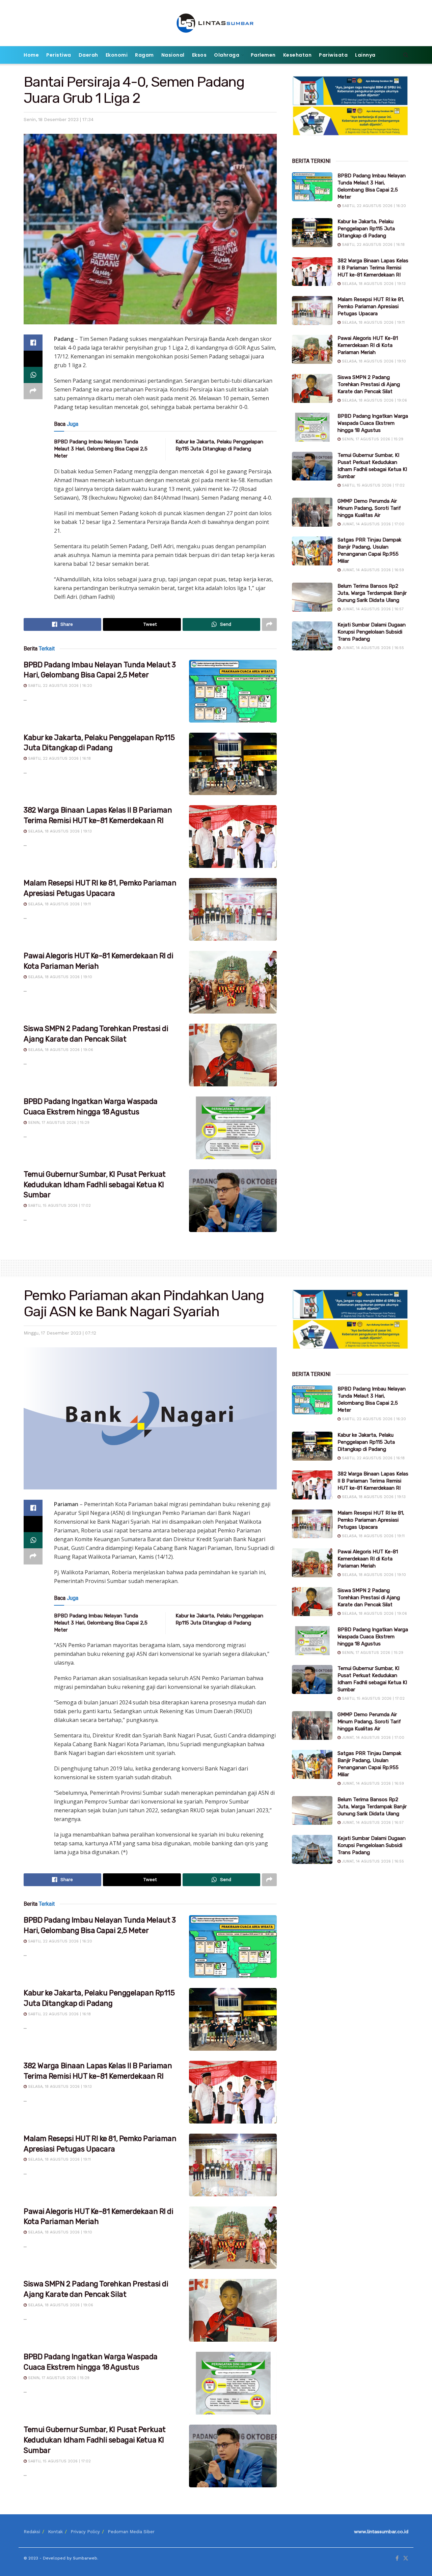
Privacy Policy (85, 2532)
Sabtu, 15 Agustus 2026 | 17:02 (59, 1206)
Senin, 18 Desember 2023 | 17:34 (59, 120)
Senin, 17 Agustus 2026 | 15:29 (58, 1123)
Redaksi (32, 2532)
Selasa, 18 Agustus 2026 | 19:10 (59, 977)
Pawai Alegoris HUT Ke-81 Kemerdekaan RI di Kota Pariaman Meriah (368, 345)
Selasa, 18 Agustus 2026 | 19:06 (60, 1050)
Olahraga (227, 55)
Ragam (144, 55)
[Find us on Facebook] (397, 2558)
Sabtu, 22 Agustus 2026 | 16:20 (59, 686)
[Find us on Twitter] (406, 2558)
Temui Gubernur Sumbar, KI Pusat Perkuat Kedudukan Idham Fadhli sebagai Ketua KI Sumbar (95, 1185)
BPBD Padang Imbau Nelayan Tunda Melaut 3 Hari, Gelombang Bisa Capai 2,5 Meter (101, 449)
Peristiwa (59, 55)
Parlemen (263, 55)
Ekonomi (117, 55)
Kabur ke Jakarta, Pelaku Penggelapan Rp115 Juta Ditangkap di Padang (366, 229)
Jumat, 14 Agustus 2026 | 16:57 (372, 609)
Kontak (55, 2532)
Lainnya (365, 55)
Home (31, 55)
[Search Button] (406, 55)
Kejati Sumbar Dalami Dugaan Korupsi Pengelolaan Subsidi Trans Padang (372, 632)
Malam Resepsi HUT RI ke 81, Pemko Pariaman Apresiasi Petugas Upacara (371, 306)
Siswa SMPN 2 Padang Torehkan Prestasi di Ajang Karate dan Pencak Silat (369, 384)
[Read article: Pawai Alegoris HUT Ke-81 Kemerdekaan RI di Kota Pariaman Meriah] (233, 982)
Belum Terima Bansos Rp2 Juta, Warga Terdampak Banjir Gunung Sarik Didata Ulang (372, 593)
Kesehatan (298, 55)
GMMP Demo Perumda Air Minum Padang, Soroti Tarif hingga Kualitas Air (369, 508)
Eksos (199, 55)
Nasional (173, 55)
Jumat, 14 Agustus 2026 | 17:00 (372, 524)
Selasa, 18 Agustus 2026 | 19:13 (59, 831)
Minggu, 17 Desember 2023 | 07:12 (60, 1333)
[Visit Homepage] (216, 23)
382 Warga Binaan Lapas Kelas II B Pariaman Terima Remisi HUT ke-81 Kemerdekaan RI (373, 268)
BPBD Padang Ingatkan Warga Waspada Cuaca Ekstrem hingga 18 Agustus (373, 423)
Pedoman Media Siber (131, 2532)
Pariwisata (333, 55)
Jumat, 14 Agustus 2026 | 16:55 (372, 648)
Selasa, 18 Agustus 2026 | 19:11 (59, 904)
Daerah (88, 55)
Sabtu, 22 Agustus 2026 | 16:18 (59, 758)
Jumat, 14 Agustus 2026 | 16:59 (372, 570)
